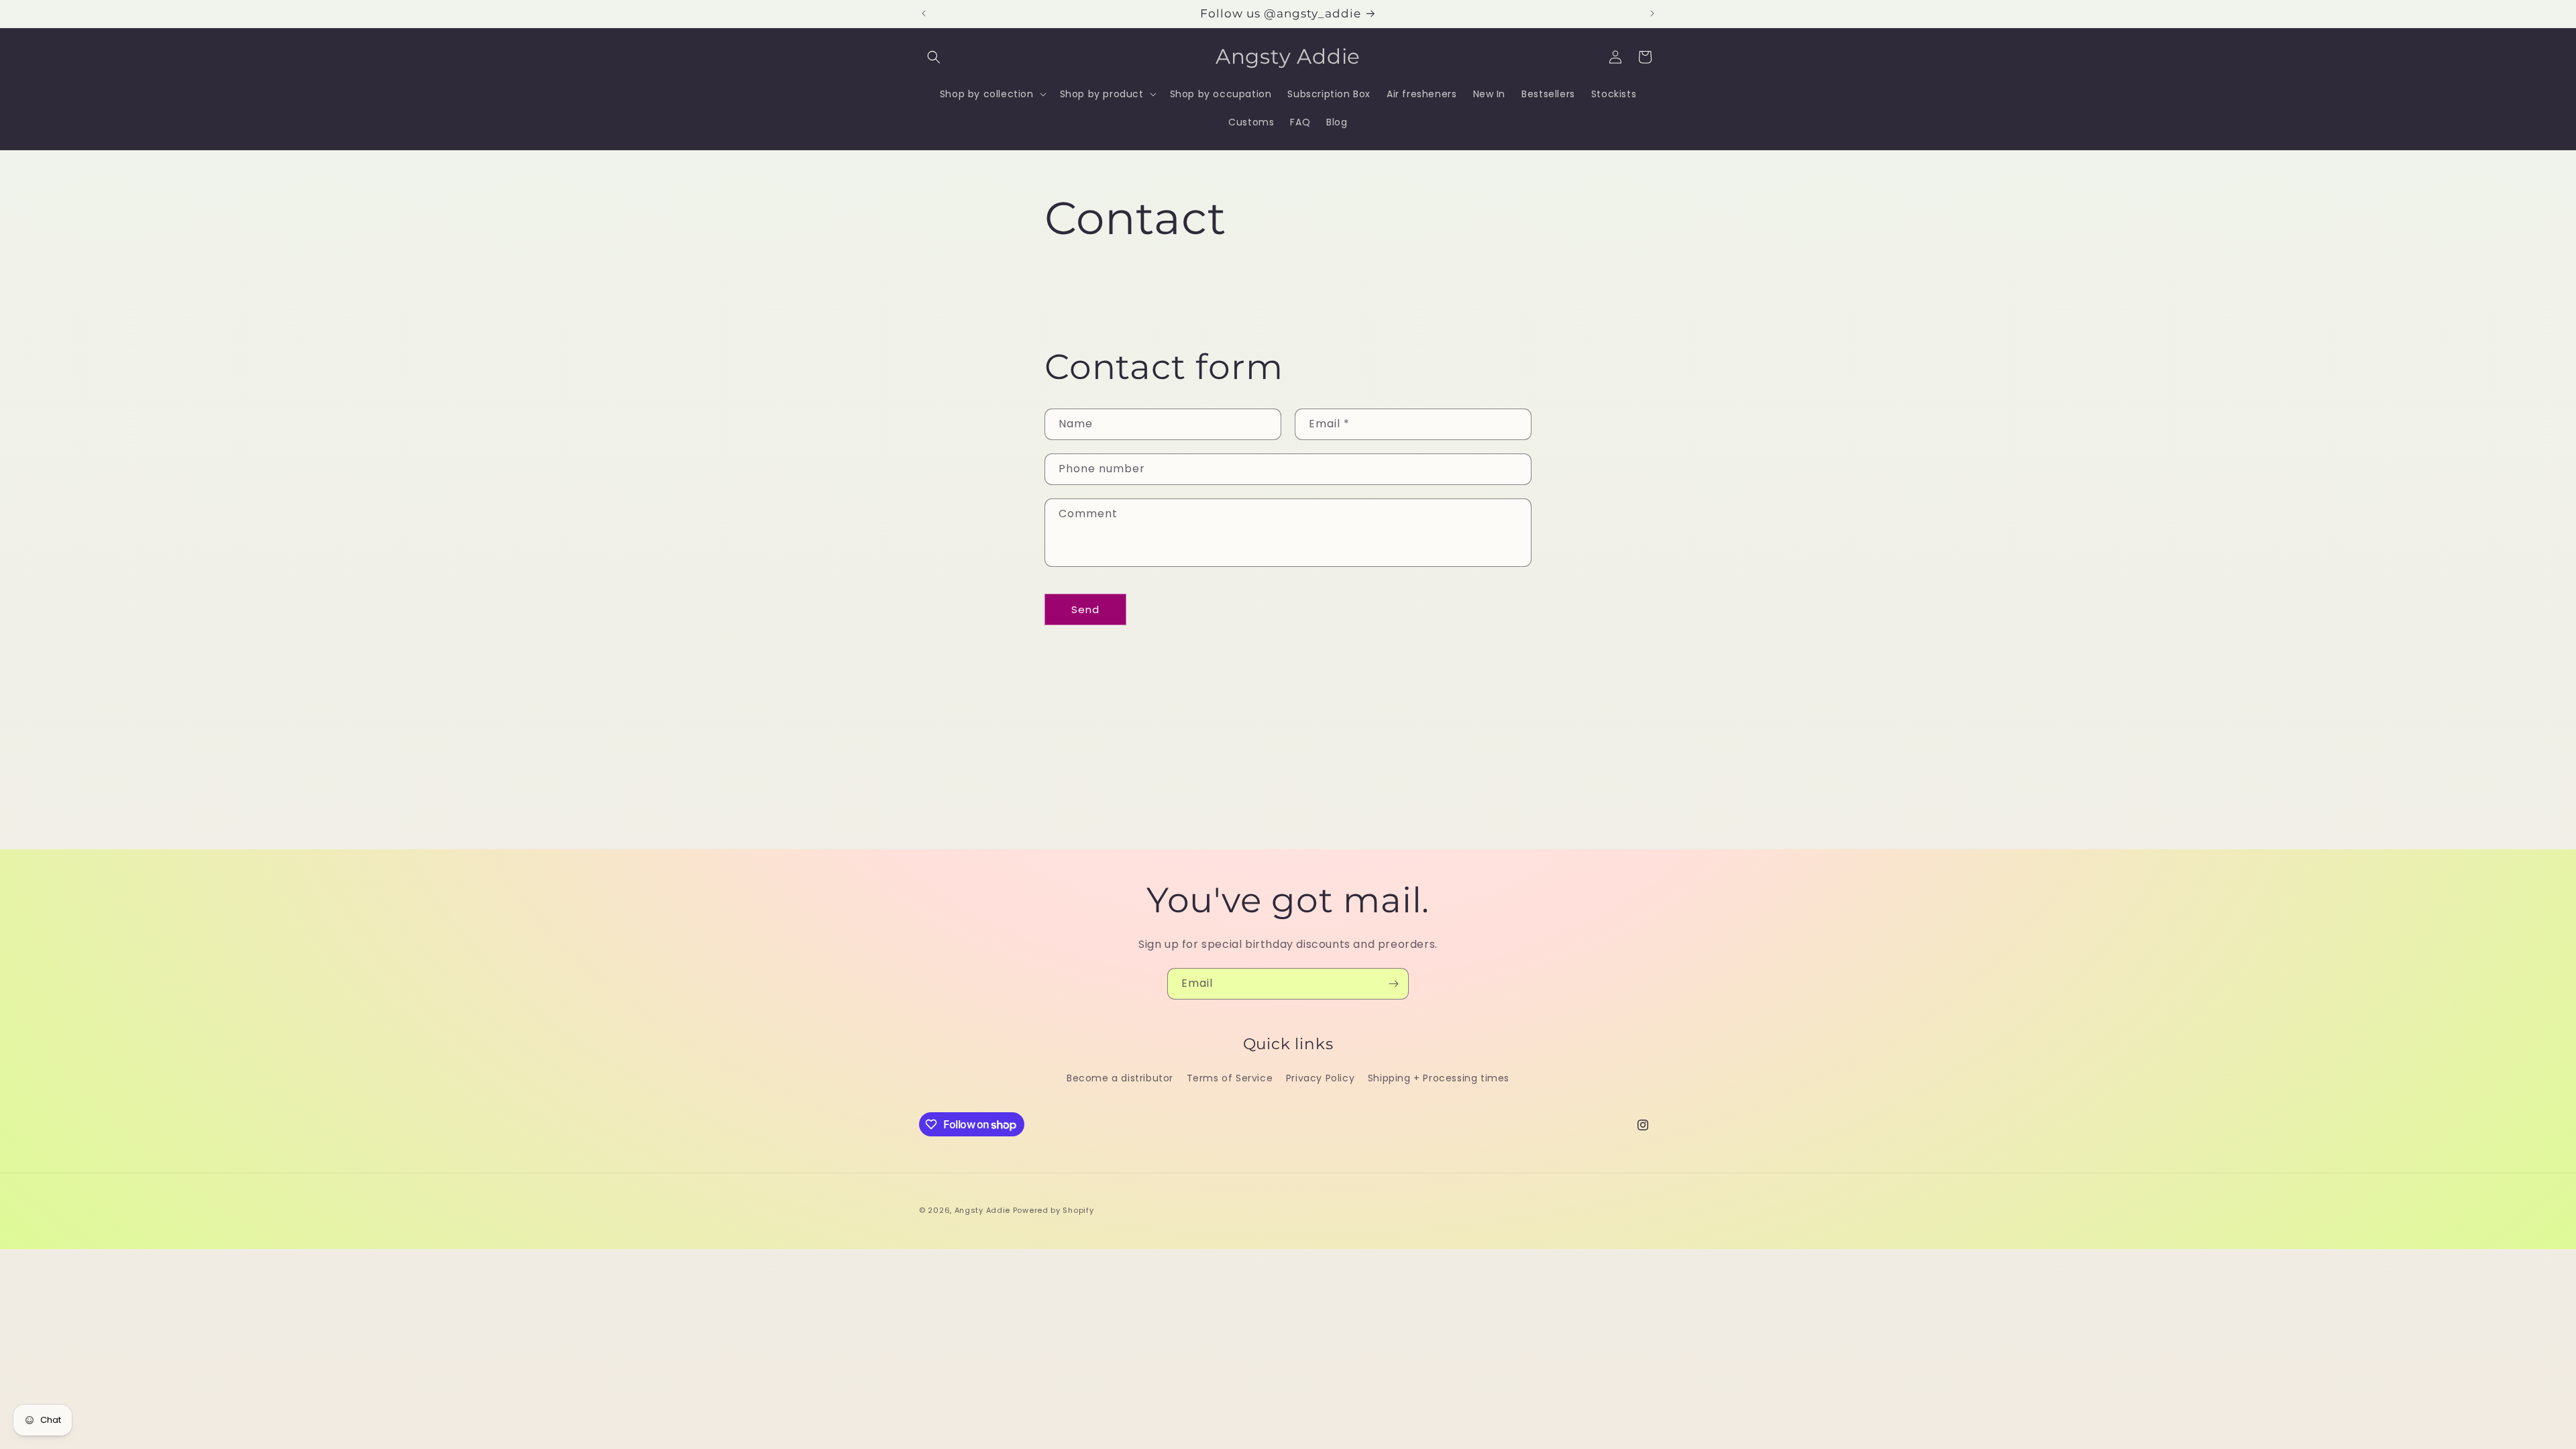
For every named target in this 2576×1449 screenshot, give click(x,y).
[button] (934, 57)
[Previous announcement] (924, 13)
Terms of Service (1230, 1079)
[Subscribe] (1393, 984)
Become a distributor (1120, 1079)
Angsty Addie (984, 1210)
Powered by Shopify (1054, 1210)
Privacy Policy (1320, 1079)
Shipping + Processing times (1439, 1079)
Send (1085, 609)
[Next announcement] (1652, 13)
